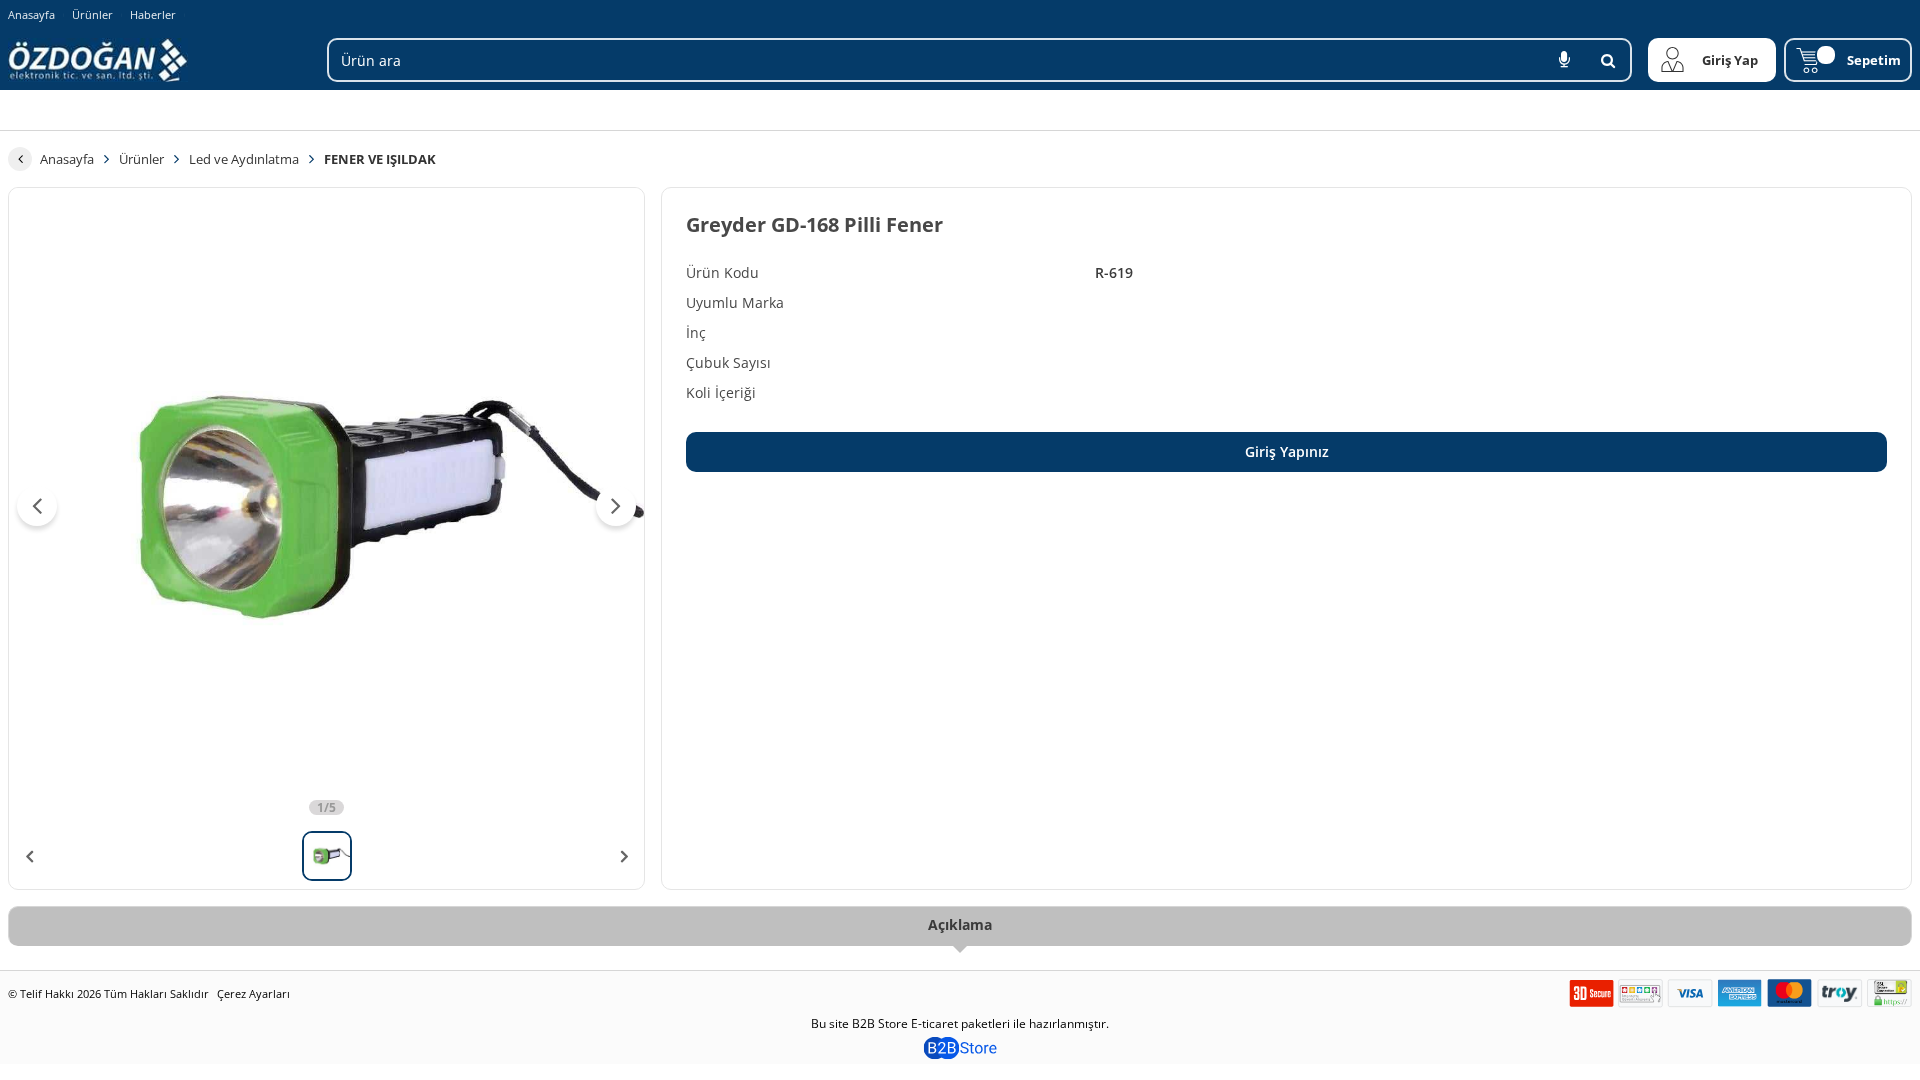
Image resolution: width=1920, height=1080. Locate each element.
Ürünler (92, 14)
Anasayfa (31, 14)
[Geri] (20, 159)
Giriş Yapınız (1287, 451)
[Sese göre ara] (1564, 60)
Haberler (153, 15)
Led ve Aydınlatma (244, 159)
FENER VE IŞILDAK (380, 159)
